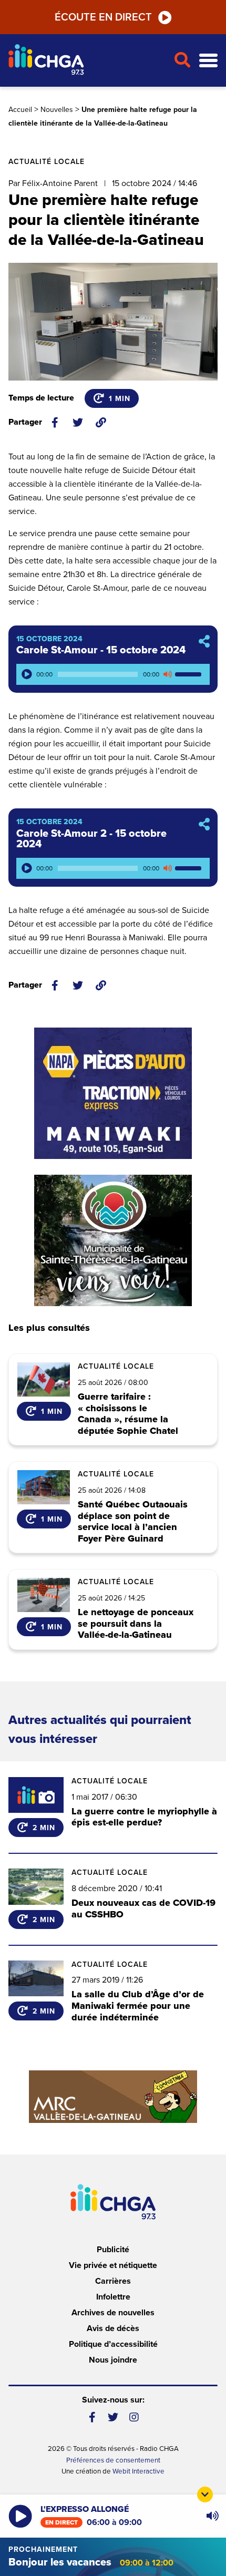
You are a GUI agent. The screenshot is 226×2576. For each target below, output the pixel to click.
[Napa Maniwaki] (113, 1093)
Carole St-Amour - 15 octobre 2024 (101, 650)
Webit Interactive (138, 2471)
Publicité (113, 2250)
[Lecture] (27, 674)
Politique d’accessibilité (113, 2344)
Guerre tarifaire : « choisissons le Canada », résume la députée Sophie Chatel (128, 1414)
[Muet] (167, 674)
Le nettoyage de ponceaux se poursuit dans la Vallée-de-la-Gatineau (136, 1624)
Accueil (20, 110)
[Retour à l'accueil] (87, 61)
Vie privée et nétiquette (113, 2265)
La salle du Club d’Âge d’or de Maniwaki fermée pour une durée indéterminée (138, 2005)
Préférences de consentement (113, 2460)
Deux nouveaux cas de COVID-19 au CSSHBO (143, 1908)
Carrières (113, 2281)
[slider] (190, 674)
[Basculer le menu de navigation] (208, 61)
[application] (113, 674)
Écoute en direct (103, 17)
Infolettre (113, 2297)
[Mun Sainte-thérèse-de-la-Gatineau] (113, 1240)
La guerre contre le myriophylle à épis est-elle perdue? (144, 1817)
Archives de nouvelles (113, 2313)
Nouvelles (57, 110)
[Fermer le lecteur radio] (205, 2495)
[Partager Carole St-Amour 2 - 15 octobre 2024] (204, 825)
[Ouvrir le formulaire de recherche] (182, 60)
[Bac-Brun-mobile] (113, 2097)
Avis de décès (113, 2328)
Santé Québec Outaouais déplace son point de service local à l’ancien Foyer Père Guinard (133, 1522)
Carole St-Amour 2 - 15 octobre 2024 (91, 839)
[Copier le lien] (101, 423)
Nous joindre (113, 2360)
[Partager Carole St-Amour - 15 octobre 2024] (204, 642)
